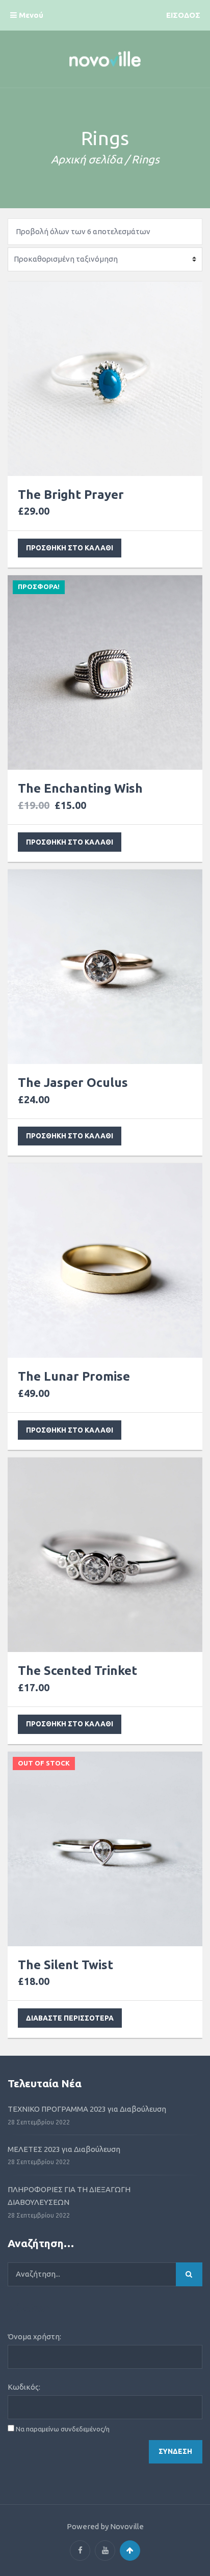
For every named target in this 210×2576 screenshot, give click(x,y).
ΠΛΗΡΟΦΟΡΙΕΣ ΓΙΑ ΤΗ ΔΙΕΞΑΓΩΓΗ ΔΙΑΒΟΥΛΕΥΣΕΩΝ (69, 2196)
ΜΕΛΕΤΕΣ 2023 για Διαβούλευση (64, 2149)
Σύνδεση (175, 2451)
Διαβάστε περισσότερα (70, 2018)
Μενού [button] (30, 15)
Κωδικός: (24, 2387)
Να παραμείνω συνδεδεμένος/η (63, 2429)
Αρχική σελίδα (87, 159)
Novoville (127, 2526)
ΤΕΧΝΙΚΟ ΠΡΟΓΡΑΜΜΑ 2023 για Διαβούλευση (87, 2109)
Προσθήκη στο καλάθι (70, 548)
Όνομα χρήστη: (34, 2336)
